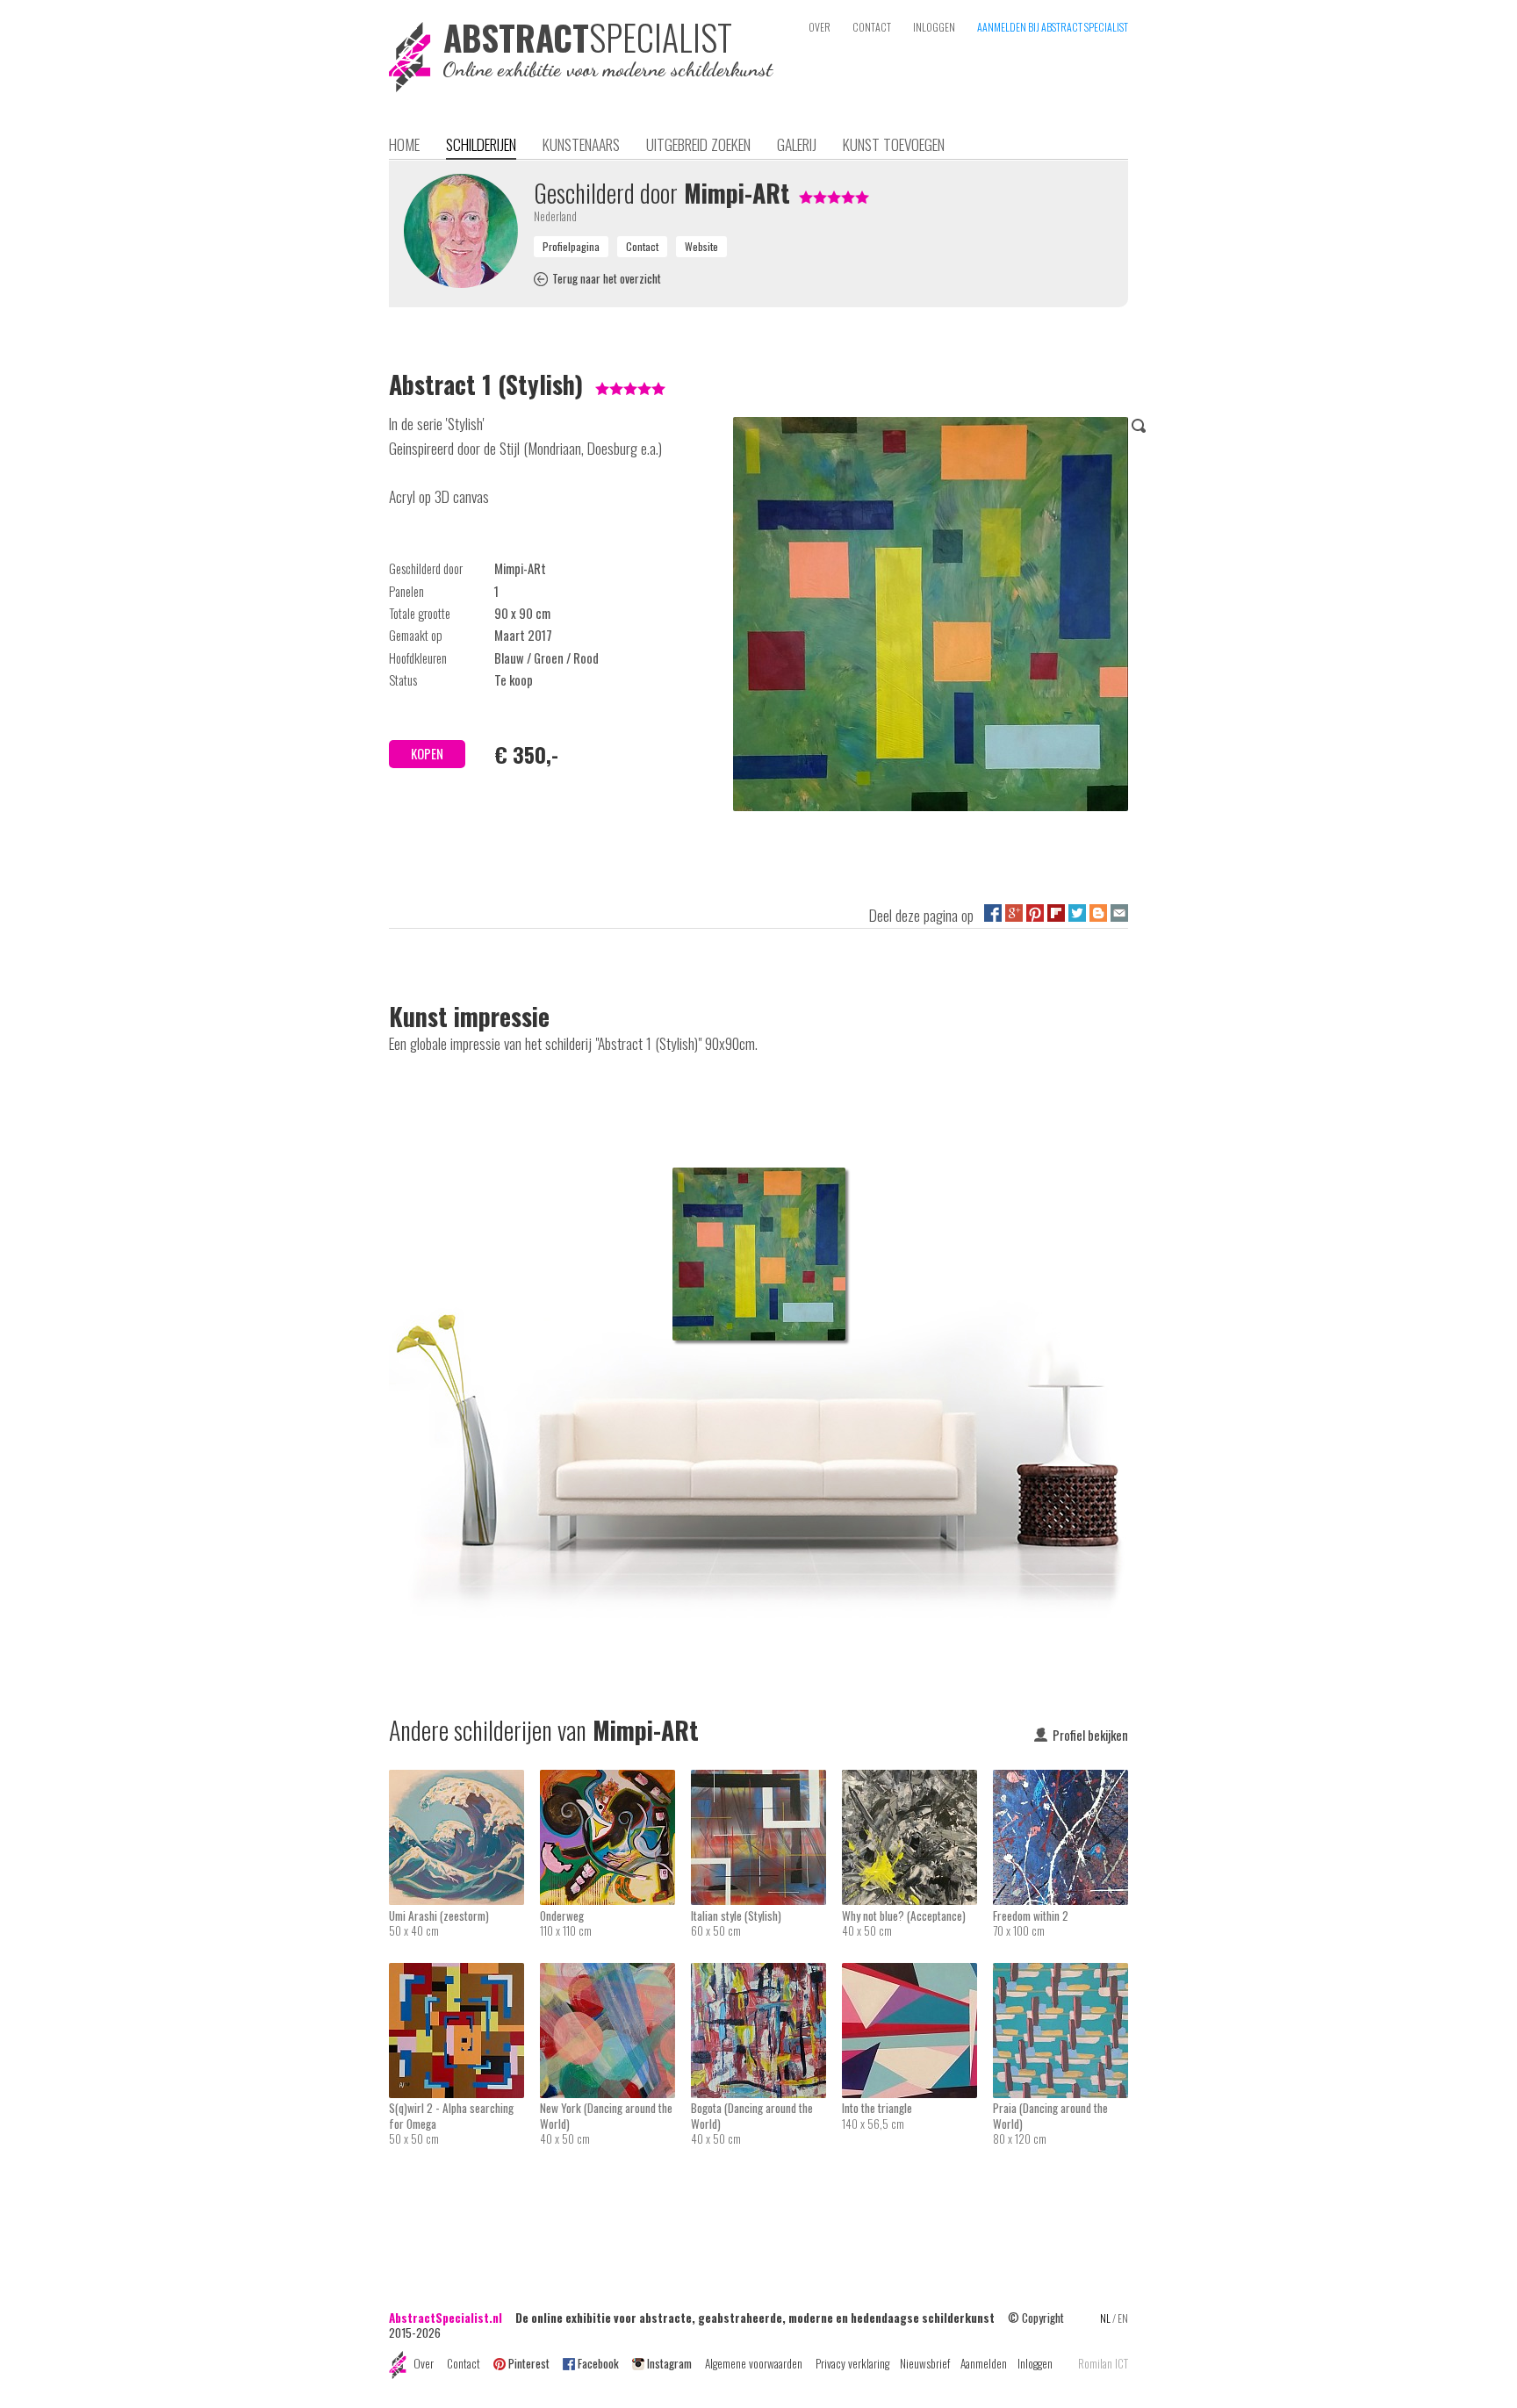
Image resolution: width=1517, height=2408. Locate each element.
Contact (464, 2363)
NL (1105, 2318)
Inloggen (1035, 2363)
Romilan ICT (1103, 2364)
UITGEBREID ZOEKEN (698, 144)
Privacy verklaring (852, 2363)
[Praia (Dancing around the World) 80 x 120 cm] (1060, 1974)
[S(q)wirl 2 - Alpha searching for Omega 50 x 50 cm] (464, 1974)
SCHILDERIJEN (481, 144)
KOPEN (427, 754)
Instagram (669, 2363)
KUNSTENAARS (581, 144)
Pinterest (529, 2363)
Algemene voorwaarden (754, 2363)
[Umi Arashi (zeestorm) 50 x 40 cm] (464, 1781)
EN (1123, 2318)
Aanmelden (984, 2363)
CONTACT (872, 27)
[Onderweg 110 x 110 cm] (615, 1781)
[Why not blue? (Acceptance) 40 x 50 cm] (917, 1781)
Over (424, 2363)
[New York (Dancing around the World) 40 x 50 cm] (615, 1974)
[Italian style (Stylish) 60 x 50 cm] (766, 1781)
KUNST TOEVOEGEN (894, 144)
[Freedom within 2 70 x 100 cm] (1060, 1781)
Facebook (598, 2363)
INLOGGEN (934, 27)
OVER (820, 27)
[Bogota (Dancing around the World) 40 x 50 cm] (766, 1974)
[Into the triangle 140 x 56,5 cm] (917, 1974)
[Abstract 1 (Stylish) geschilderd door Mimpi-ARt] (931, 617)
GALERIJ (797, 144)
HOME (404, 144)
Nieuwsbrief (925, 2363)
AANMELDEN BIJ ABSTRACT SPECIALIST (1053, 27)
